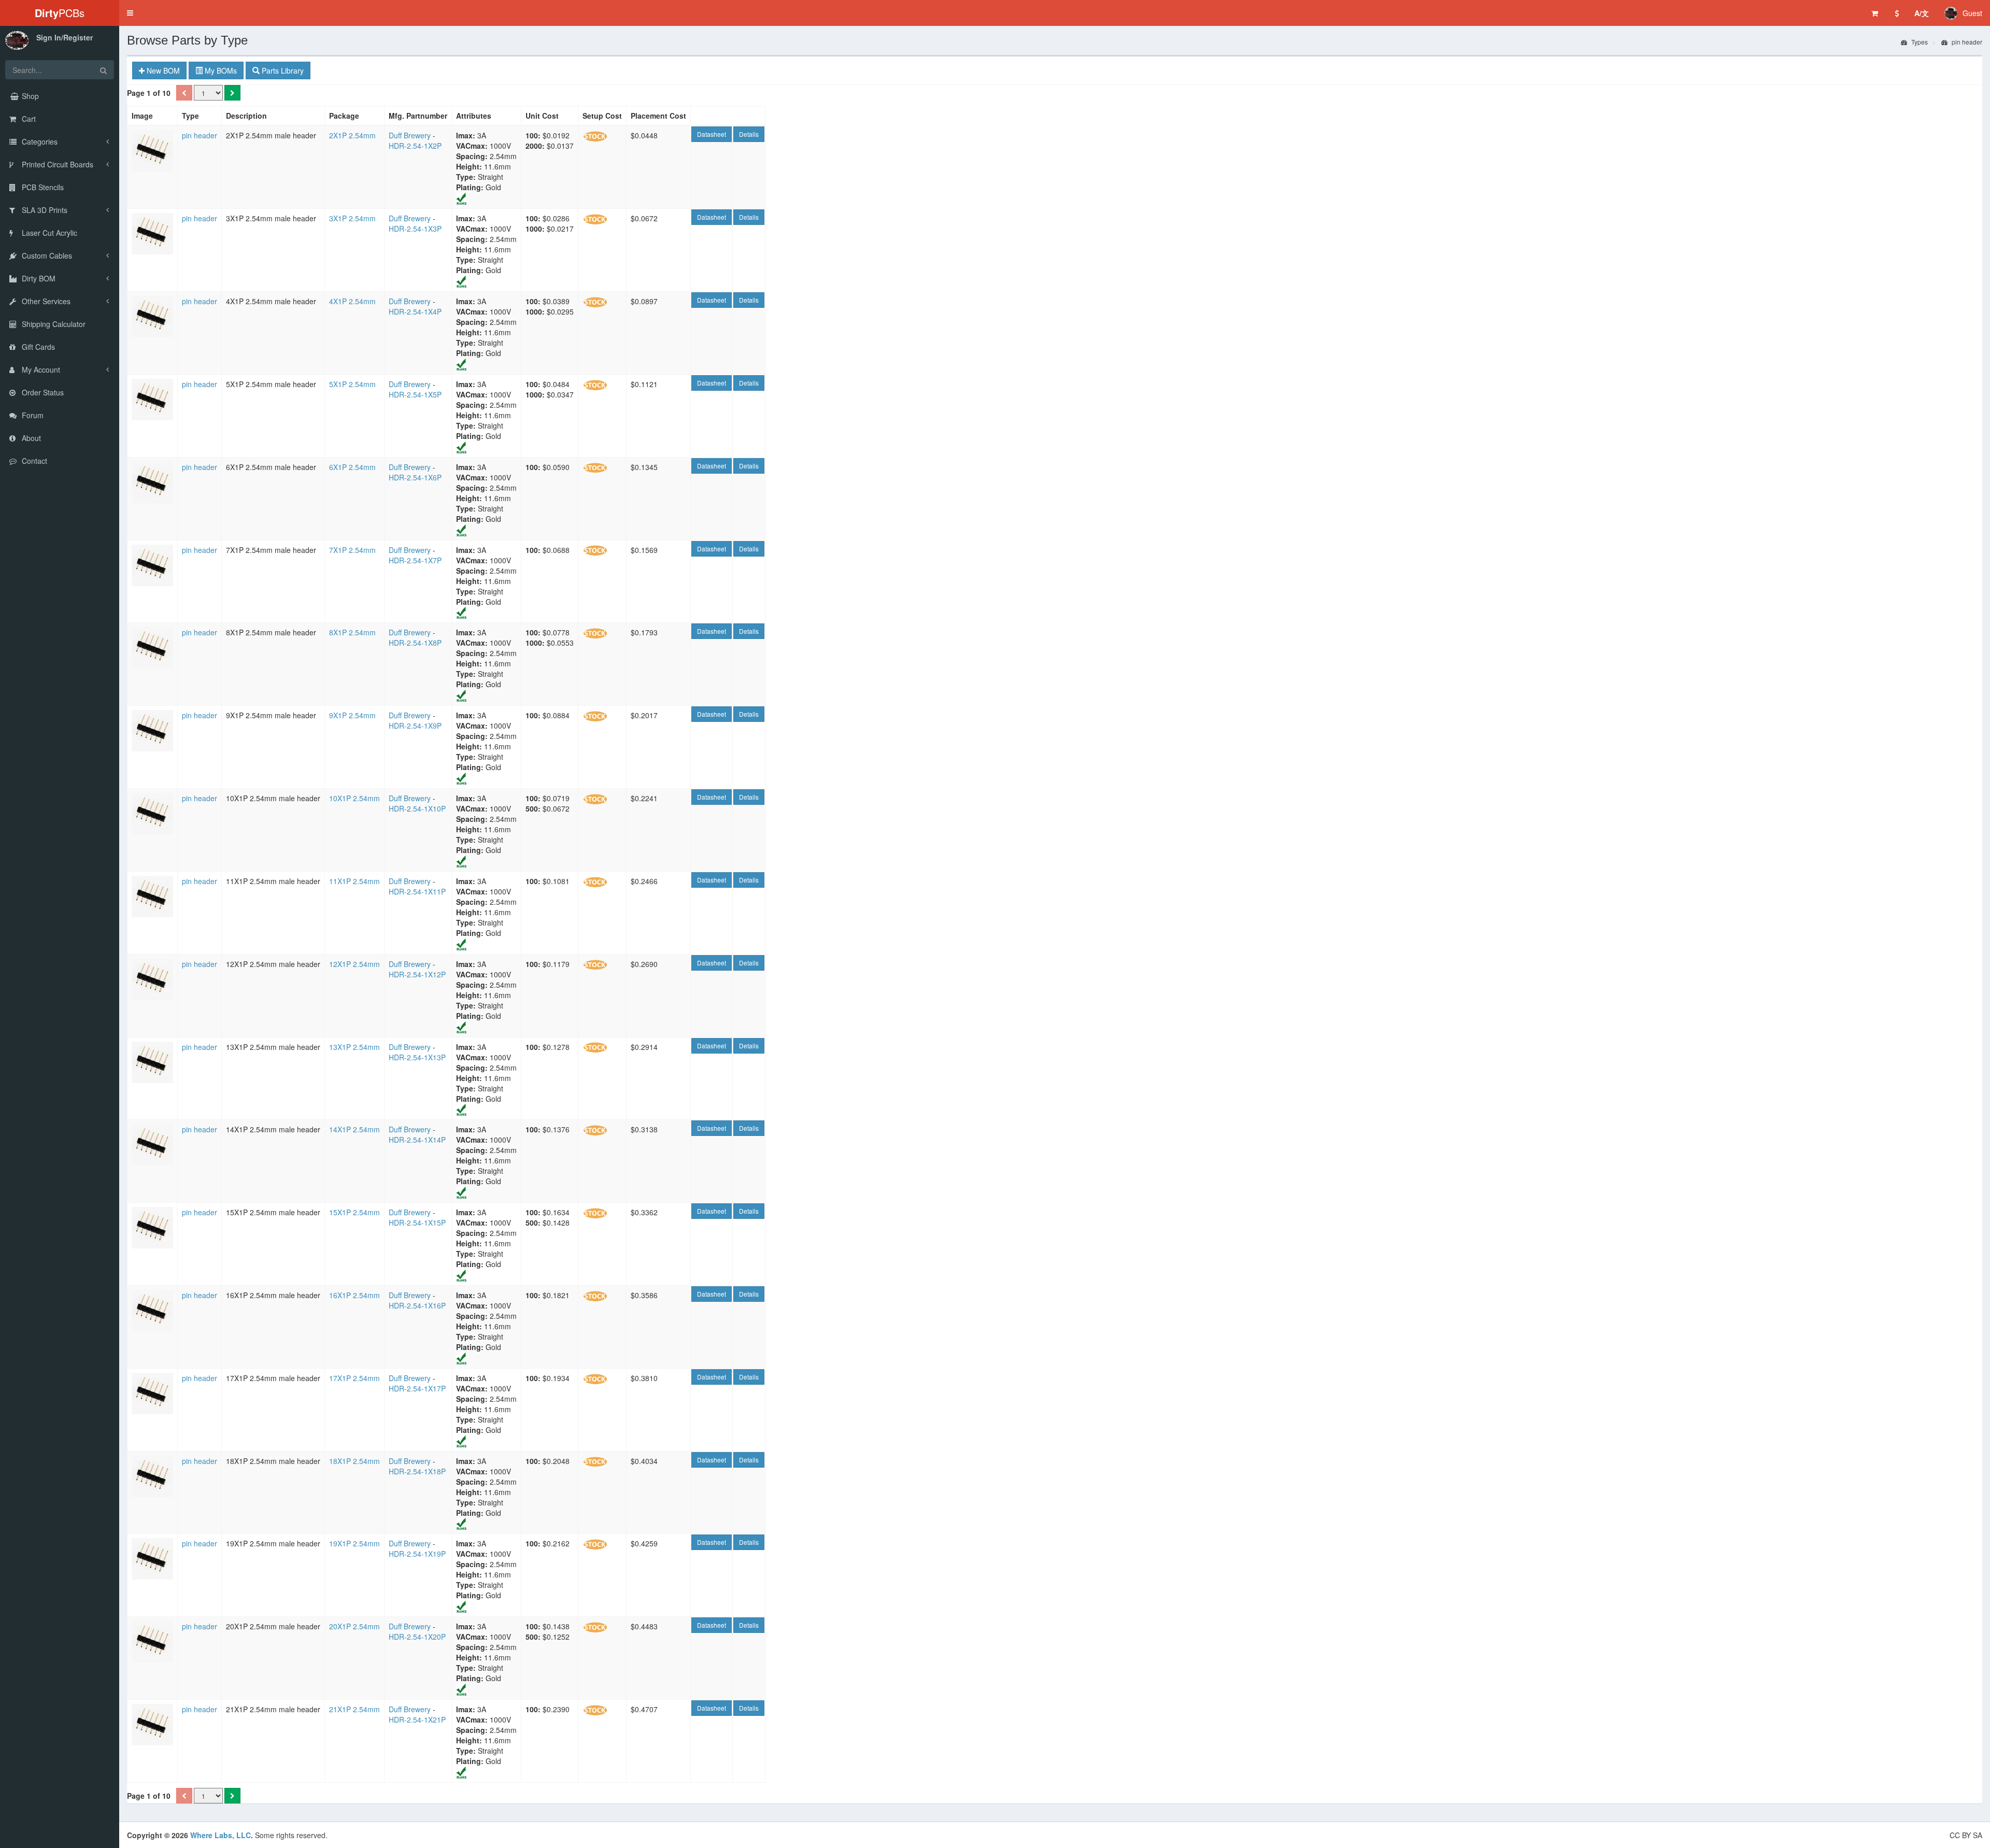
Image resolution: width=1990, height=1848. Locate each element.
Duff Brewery (410, 135)
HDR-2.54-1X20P (417, 1637)
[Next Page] (232, 93)
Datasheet (712, 134)
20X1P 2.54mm (354, 1626)
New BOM (162, 70)
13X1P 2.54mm (354, 1047)
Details (749, 134)
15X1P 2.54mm (354, 1212)
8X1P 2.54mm (352, 632)
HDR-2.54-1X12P (417, 974)
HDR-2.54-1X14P (417, 1140)
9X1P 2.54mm (352, 715)
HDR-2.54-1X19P (417, 1554)
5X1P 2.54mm (352, 384)
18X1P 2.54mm (354, 1461)
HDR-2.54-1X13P (417, 1057)
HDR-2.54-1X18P (417, 1471)
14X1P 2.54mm (354, 1129)
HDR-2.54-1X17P (417, 1388)
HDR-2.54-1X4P (415, 311)
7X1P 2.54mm (352, 550)
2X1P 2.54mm (352, 135)
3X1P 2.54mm (352, 218)
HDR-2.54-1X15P (417, 1222)
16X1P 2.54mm (354, 1295)
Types (1919, 42)
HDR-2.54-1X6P (415, 477)
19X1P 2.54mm (354, 1543)
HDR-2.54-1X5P (415, 394)
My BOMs (220, 70)
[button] (130, 13)
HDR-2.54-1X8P (415, 643)
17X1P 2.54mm (354, 1378)
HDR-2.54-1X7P (415, 560)
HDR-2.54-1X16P (417, 1305)
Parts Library (282, 70)
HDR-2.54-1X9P (415, 726)
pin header (1966, 42)
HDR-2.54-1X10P (417, 808)
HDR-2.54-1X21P (417, 1719)
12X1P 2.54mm (354, 964)
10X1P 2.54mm (354, 798)
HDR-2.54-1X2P (415, 146)
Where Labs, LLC (221, 1835)
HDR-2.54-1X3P (415, 229)
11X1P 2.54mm (354, 881)
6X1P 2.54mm (352, 467)
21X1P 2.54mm (354, 1709)
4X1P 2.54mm (352, 301)
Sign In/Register (65, 37)
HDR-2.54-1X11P (417, 891)
